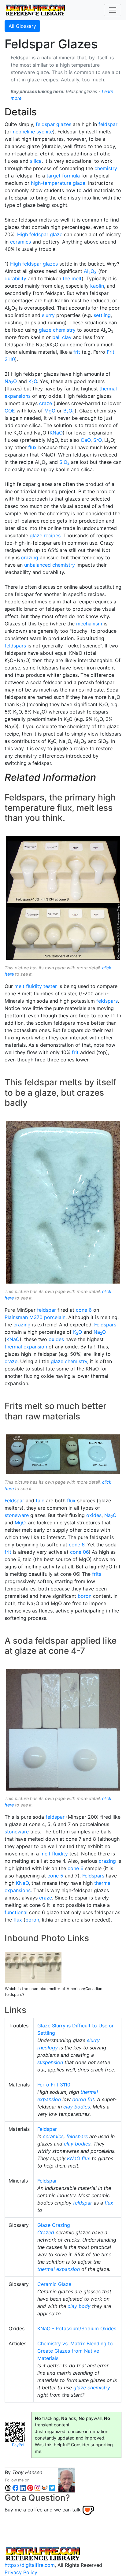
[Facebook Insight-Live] (15, 2487)
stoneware (17, 1515)
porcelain (55, 1317)
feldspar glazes (54, 124)
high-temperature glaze (58, 183)
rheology (48, 2048)
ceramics (20, 242)
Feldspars (105, 1325)
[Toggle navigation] (113, 10)
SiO (64, 462)
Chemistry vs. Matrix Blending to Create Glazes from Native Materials (75, 2351)
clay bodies (77, 2107)
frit (77, 352)
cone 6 (84, 1310)
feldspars (15, 646)
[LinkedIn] (23, 2487)
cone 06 (80, 1552)
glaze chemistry (57, 330)
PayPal (18, 2445)
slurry (48, 315)
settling (102, 315)
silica (36, 161)
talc (40, 1500)
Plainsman (16, 1317)
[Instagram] (37, 2487)
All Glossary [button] (22, 26)
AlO (90, 271)
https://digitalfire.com (30, 2565)
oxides (56, 1339)
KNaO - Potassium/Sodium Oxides (77, 2328)
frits (97, 1574)
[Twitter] (52, 2487)
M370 (36, 1317)
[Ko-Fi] (45, 2487)
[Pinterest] (30, 2487)
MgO (50, 411)
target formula (63, 176)
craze (46, 403)
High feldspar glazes (34, 264)
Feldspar (14, 1500)
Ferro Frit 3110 (54, 2085)
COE (10, 411)
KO (33, 381)
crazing (30, 557)
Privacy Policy (21, 2572)
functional (16, 1912)
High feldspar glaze (40, 234)
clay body (79, 2306)
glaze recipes (45, 535)
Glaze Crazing (54, 2225)
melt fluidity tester (36, 986)
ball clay (62, 337)
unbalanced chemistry (50, 565)
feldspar (108, 124)
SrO (97, 440)
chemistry (106, 168)
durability (15, 278)
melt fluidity (54, 1854)
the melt (72, 278)
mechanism (89, 624)
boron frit (83, 2099)
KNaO (56, 433)
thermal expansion (26, 1347)
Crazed (46, 2232)
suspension (50, 2062)
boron (85, 1596)
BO (69, 411)
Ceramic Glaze (54, 2284)
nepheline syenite (33, 132)
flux (32, 447)
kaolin (97, 286)
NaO (11, 381)
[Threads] (8, 2487)
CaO (86, 440)
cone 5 (55, 1876)
